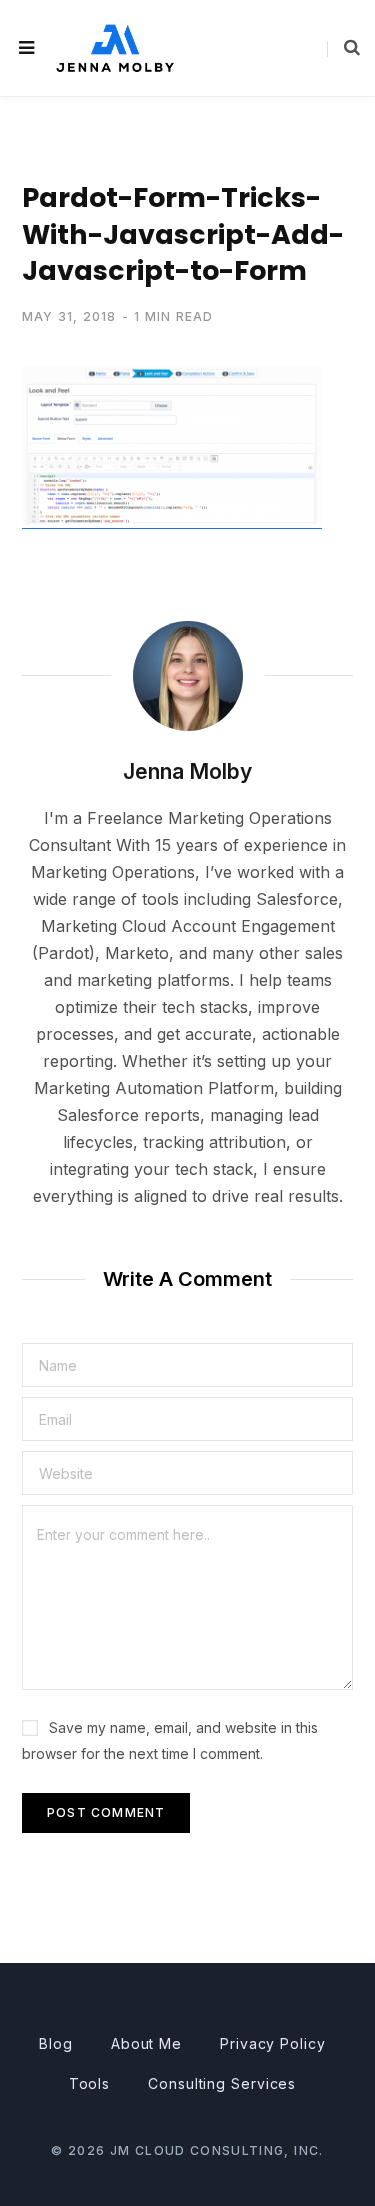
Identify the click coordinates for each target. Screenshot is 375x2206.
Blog (56, 2043)
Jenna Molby (187, 771)
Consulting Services (222, 2083)
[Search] (343, 48)
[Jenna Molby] (115, 47)
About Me (146, 2043)
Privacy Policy (273, 2043)
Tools (90, 2083)
